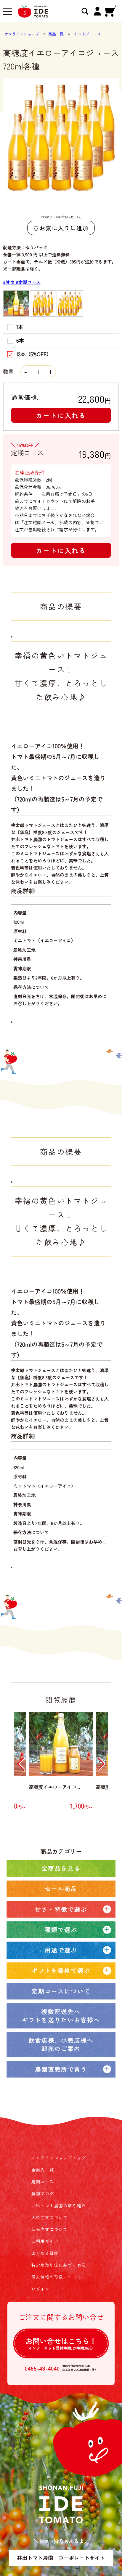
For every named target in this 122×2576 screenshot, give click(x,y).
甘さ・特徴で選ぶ (61, 1909)
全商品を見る (61, 1868)
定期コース (43, 2182)
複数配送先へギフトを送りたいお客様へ (61, 2016)
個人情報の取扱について (56, 2277)
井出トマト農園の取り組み (59, 2206)
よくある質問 (45, 2253)
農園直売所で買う (61, 2069)
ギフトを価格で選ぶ (61, 1970)
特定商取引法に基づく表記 (59, 2265)
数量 (9, 371)
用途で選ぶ (61, 1950)
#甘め (9, 282)
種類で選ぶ (61, 1930)
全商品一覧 (43, 2170)
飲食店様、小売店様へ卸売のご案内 (61, 2044)
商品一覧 (56, 34)
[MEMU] (7, 12)
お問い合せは (61, 2343)
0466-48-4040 (42, 2368)
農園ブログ (43, 2193)
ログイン (41, 2289)
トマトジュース (88, 34)
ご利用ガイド (45, 2241)
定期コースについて (61, 1991)
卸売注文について (50, 2229)
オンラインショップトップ (59, 2158)
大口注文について (50, 2217)
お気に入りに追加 (64, 228)
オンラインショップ (22, 34)
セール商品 (61, 1888)
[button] (21, 1764)
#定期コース (28, 282)
